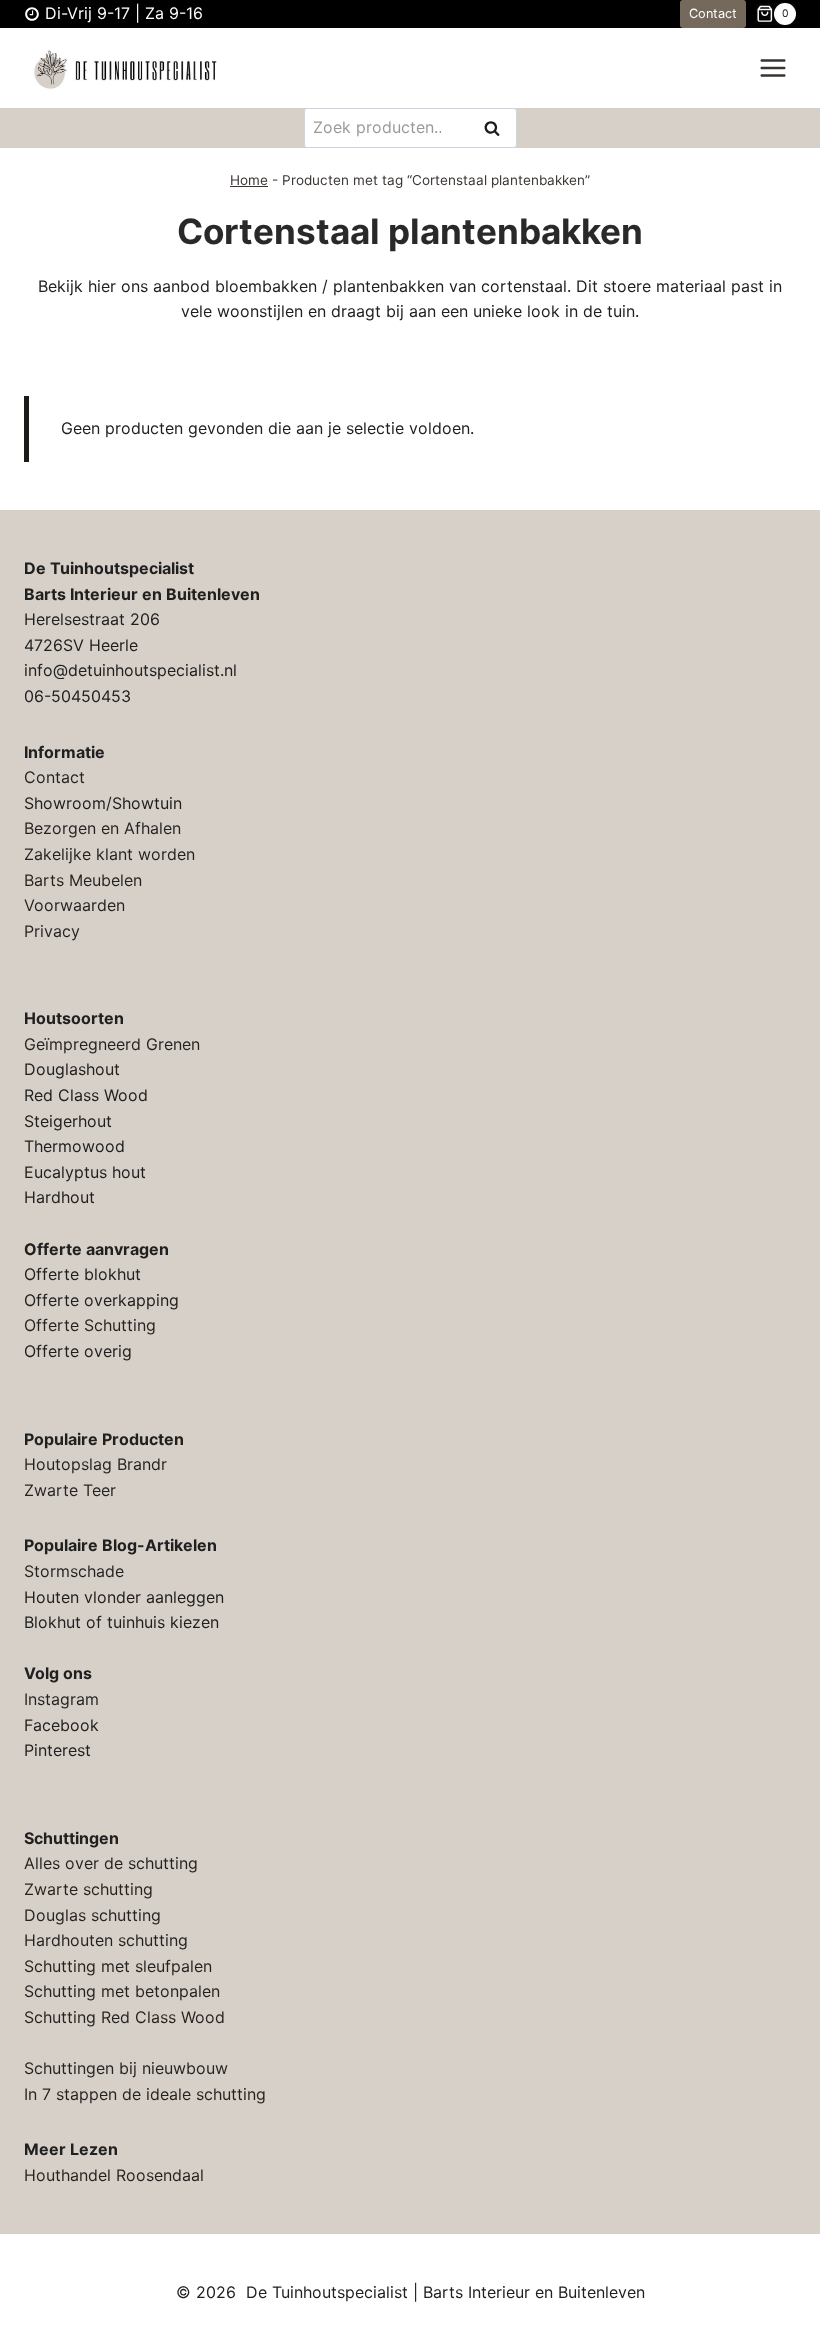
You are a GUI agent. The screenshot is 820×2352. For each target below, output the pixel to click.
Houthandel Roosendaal (114, 2175)
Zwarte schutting (88, 1889)
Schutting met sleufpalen (118, 1966)
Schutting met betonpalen (122, 1991)
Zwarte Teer (70, 1490)
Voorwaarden (74, 905)
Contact (713, 13)
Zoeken (498, 129)
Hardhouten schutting (106, 1940)
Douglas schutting (92, 1915)
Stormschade (74, 1571)
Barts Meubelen (83, 880)
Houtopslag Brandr (95, 1464)
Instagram (61, 1699)
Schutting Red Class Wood (124, 2017)
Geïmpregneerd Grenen (112, 1044)
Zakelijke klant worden (109, 854)
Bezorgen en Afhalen (102, 828)
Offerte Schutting (90, 1325)
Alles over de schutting (111, 1863)
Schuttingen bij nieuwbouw (126, 2068)
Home (249, 180)
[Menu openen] (772, 68)
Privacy (52, 931)
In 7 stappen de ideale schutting (145, 2094)
